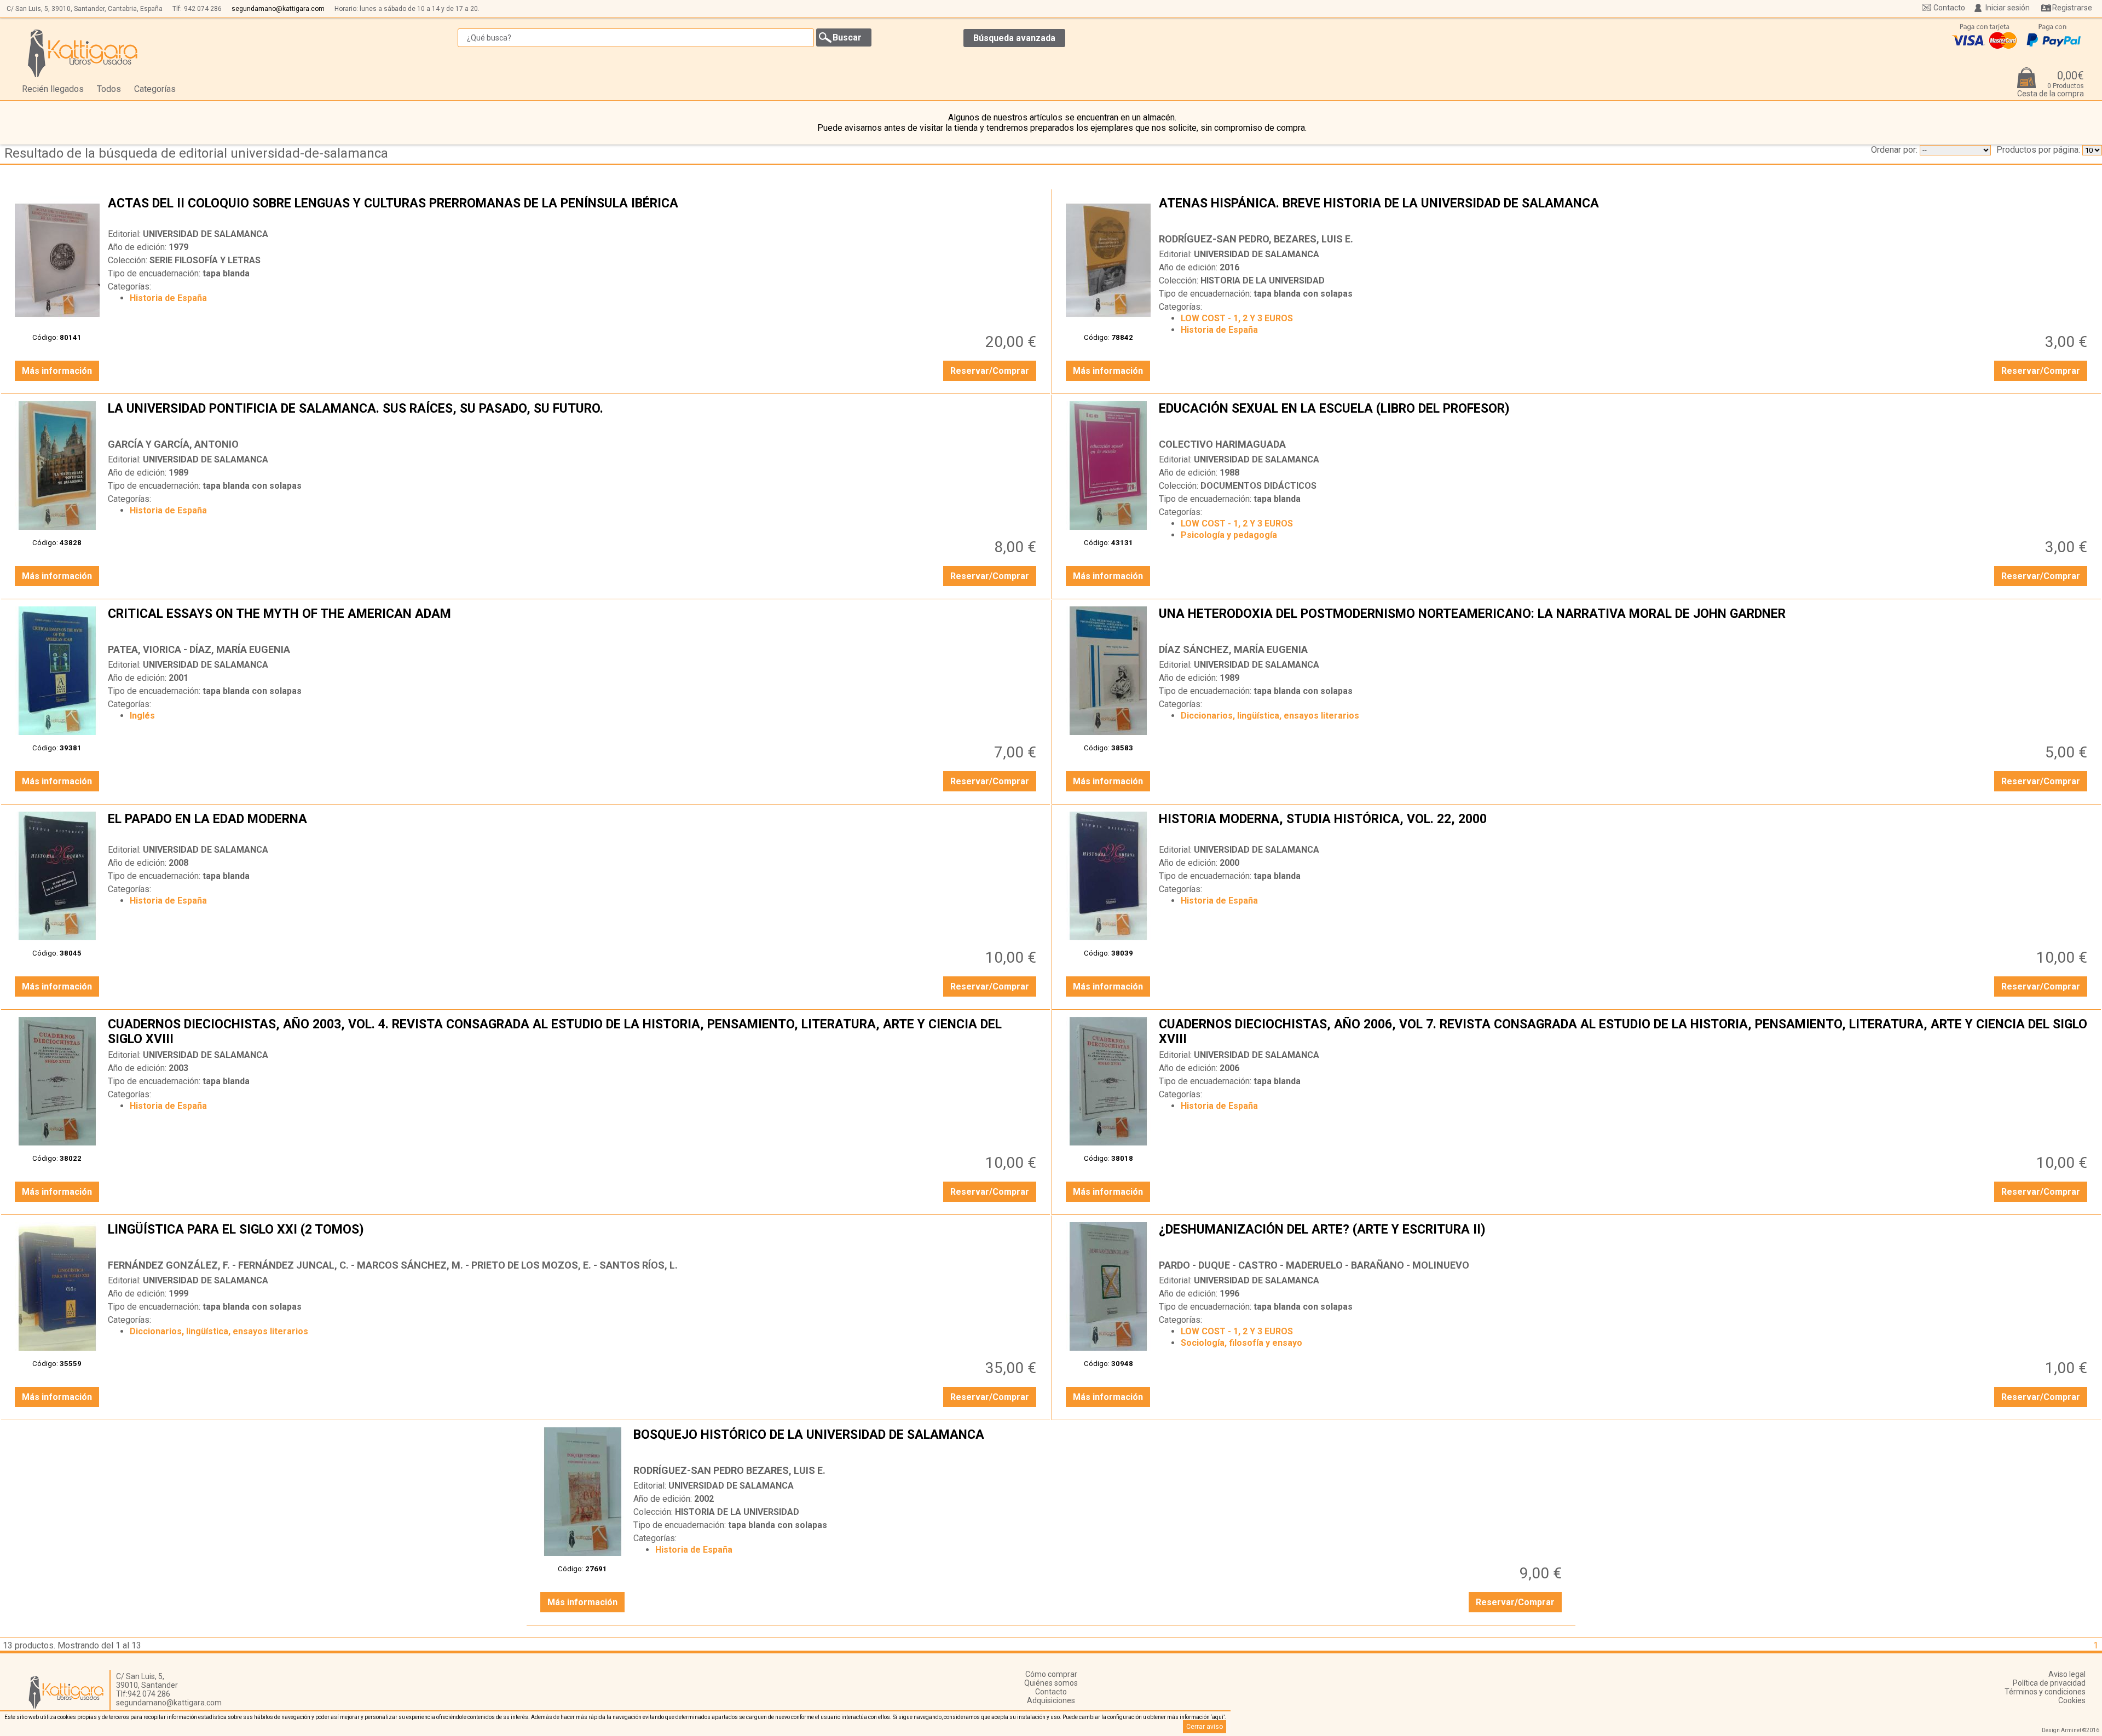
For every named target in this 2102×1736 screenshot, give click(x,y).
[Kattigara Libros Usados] (83, 53)
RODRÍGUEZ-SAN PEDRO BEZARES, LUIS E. (729, 1470)
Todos (109, 89)
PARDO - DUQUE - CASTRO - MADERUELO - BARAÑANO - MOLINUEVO (1314, 1265)
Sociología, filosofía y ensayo (1241, 1343)
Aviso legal (2067, 1674)
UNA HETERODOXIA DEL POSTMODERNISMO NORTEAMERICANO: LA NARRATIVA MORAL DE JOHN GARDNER (1624, 622)
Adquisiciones (1051, 1700)
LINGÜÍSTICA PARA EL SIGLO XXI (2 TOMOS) (573, 1238)
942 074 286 (203, 9)
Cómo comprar (1051, 1674)
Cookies (2072, 1700)
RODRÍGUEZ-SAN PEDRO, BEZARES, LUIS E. (1256, 239)
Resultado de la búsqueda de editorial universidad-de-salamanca (196, 153)
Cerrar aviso (1205, 1727)
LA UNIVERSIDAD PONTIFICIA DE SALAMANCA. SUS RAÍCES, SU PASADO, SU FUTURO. (573, 417)
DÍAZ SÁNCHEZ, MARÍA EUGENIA (1233, 649)
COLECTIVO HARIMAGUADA (1222, 444)
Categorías (155, 89)
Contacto (1949, 8)
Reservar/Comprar (990, 371)
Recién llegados (53, 89)
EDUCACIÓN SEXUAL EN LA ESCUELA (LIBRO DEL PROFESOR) (1624, 417)
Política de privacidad (2049, 1683)
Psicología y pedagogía (1229, 535)
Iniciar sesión (2008, 8)
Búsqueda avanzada (1014, 38)
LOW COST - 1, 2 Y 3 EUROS (1237, 318)
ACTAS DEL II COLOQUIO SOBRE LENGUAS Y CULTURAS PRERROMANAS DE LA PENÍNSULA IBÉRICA (573, 212)
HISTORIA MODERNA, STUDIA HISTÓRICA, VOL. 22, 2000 (1624, 828)
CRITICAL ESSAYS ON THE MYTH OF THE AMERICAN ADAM (573, 622)
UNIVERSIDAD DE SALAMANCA (206, 234)
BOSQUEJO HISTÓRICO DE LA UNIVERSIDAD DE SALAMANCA (1099, 1443)
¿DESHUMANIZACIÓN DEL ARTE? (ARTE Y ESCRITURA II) (1624, 1238)
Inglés (142, 716)
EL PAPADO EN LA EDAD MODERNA (573, 828)
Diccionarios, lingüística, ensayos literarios (1270, 716)
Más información (57, 371)
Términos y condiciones (2045, 1692)
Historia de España (168, 298)
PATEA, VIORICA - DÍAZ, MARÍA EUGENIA (199, 649)
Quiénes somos (1051, 1683)
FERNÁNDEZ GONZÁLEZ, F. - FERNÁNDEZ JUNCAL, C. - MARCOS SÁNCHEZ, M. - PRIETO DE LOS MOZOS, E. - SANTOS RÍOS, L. (393, 1265)
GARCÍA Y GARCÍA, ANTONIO (173, 444)
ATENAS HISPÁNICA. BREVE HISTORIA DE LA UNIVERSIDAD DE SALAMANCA (1624, 212)
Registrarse (2072, 8)
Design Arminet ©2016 (2071, 1730)
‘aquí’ (1218, 1717)
